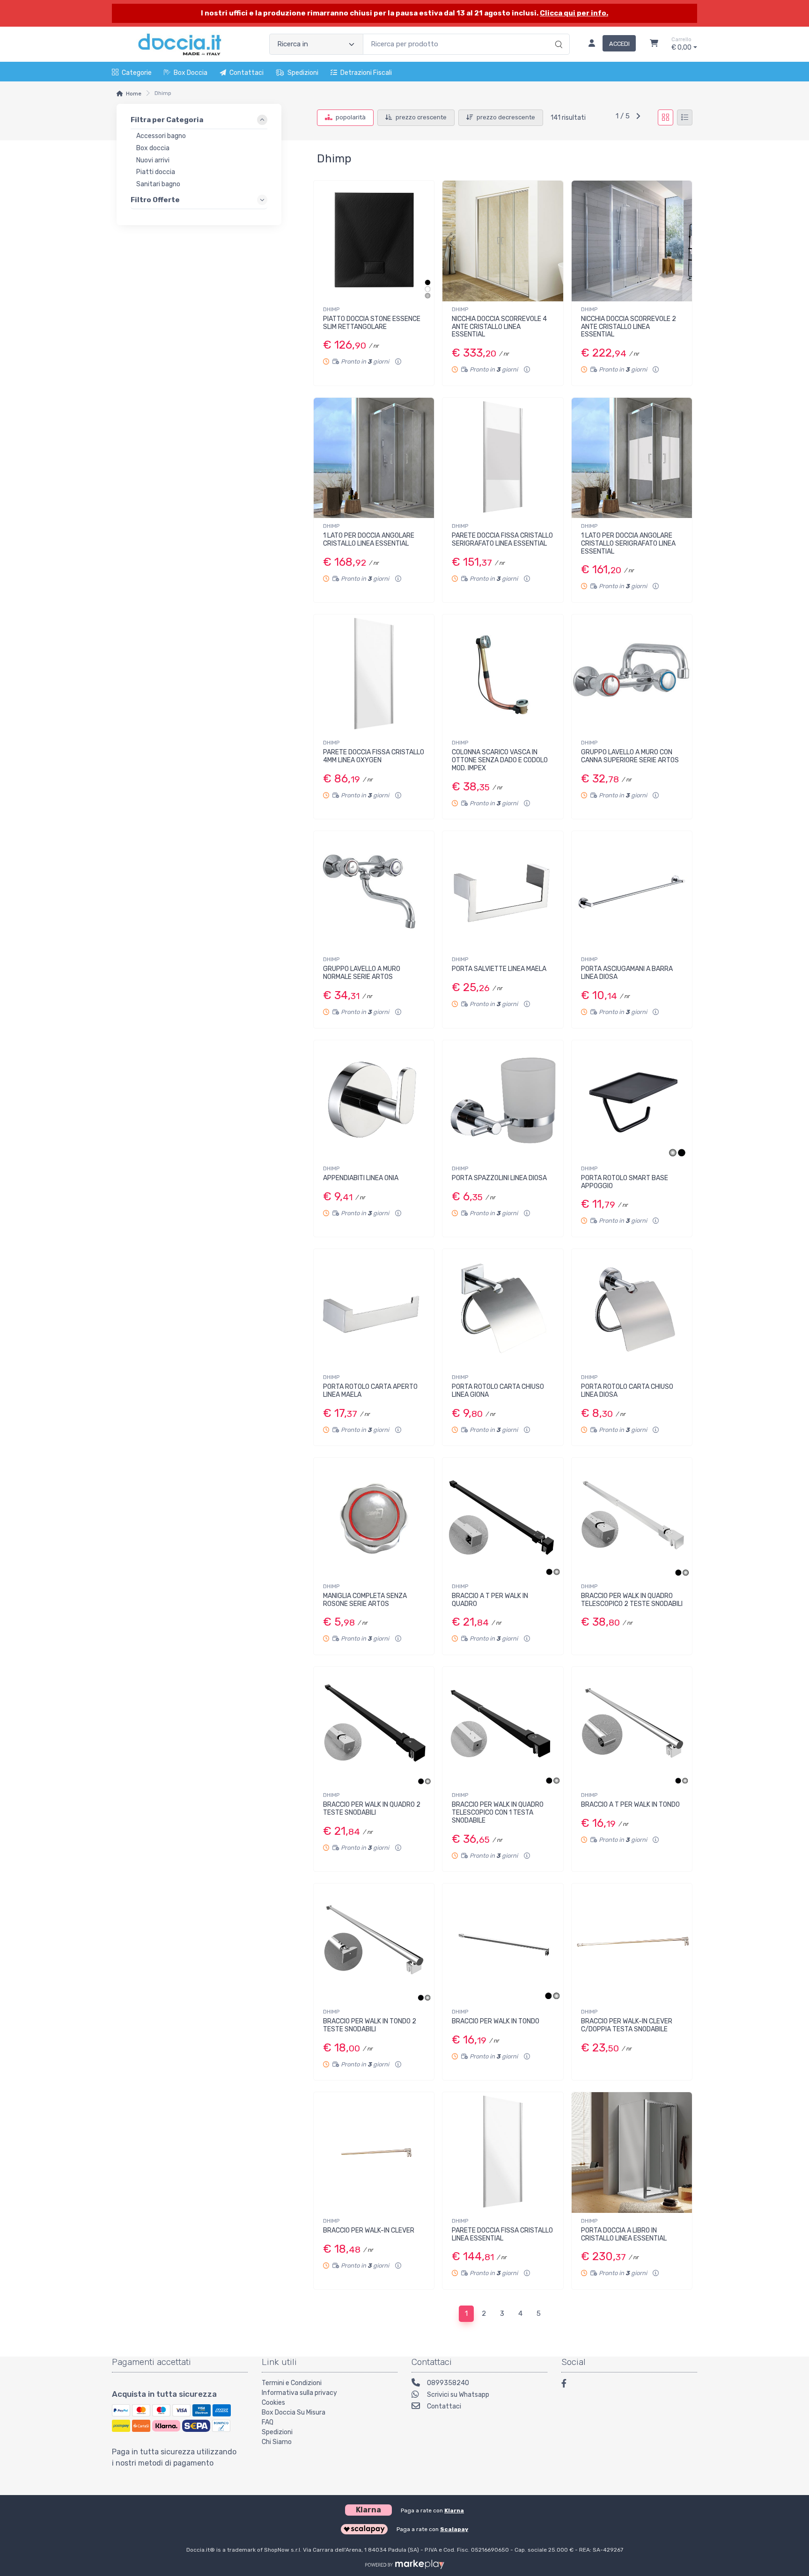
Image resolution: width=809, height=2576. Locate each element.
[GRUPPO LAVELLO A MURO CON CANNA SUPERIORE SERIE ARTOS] (632, 675)
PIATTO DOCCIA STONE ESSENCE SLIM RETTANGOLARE (372, 323)
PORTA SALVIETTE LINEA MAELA (499, 969)
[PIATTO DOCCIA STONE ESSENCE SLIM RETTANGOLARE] (374, 241)
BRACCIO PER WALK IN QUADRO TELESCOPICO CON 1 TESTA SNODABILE (498, 1813)
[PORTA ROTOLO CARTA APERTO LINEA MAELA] (374, 1309)
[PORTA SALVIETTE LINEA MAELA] (503, 891)
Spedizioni (303, 73)
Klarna (454, 2510)
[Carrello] (654, 44)
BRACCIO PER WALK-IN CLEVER (369, 2230)
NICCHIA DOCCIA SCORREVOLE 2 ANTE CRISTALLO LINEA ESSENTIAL (629, 327)
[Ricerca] (557, 35)
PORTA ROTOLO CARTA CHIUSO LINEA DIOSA (627, 1391)
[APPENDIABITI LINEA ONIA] (374, 1100)
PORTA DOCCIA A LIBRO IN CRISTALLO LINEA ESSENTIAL (624, 2234)
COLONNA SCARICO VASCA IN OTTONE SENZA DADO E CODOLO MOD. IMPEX (500, 760)
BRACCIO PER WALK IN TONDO (496, 2021)
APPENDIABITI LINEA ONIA (361, 1178)
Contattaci (246, 73)
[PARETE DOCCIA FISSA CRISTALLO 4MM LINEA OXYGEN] (374, 675)
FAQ (268, 2422)
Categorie (137, 73)
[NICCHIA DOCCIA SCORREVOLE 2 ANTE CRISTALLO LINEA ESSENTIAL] (632, 241)
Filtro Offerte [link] (155, 200)
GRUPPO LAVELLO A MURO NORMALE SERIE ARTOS (362, 973)
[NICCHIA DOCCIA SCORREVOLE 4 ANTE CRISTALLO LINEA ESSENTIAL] (503, 241)
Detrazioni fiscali (366, 73)
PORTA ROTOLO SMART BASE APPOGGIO (625, 1182)
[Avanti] (638, 117)
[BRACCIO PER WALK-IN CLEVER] (374, 2152)
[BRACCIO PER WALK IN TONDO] (503, 1944)
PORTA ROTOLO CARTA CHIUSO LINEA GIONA (498, 1391)
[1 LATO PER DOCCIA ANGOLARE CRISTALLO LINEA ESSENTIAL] (374, 458)
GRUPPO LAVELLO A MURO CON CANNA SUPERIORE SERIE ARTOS (630, 756)
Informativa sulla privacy (299, 2393)
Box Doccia (191, 73)
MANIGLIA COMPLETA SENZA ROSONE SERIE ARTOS (365, 1600)
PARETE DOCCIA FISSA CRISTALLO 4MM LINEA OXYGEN (374, 756)
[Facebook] (568, 2385)
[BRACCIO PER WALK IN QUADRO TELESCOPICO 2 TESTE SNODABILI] (632, 1518)
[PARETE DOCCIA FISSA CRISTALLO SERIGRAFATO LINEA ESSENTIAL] (503, 458)
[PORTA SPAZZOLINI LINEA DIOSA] (503, 1100)
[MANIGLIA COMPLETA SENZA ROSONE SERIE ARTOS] (374, 1518)
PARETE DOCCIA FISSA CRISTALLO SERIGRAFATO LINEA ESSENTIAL (502, 540)
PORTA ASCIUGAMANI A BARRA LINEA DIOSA (627, 973)
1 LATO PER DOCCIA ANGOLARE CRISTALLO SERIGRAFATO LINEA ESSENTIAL (628, 544)
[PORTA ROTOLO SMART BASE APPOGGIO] (632, 1100)
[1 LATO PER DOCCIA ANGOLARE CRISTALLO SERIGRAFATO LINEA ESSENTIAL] (632, 458)
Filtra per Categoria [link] (167, 120)
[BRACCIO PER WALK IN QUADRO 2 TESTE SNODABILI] (374, 1727)
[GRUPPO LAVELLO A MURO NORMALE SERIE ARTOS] (374, 891)
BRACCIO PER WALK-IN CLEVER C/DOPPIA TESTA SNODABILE (627, 2025)
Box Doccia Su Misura (294, 2412)
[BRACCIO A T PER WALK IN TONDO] (632, 1727)
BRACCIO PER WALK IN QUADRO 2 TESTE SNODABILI (372, 1809)
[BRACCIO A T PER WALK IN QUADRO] (503, 1518)
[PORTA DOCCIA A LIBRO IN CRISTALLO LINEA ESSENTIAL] (632, 2152)
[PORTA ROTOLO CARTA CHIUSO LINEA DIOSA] (632, 1309)
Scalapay (454, 2529)
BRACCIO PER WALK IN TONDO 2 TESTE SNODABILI (370, 2025)
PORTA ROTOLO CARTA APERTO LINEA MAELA (370, 1391)
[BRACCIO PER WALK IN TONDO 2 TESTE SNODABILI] (374, 1944)
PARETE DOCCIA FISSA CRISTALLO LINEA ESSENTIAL (502, 2234)
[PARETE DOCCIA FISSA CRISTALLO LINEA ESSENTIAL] (503, 2152)
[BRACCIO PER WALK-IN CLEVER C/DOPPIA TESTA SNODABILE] (632, 1944)
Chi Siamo (277, 2442)
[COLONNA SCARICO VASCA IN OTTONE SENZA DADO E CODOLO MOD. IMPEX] (503, 675)
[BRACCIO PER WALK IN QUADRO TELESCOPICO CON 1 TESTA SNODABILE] (503, 1727)
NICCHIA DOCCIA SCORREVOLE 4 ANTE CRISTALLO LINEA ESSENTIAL (499, 327)
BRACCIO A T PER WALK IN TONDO (630, 1805)
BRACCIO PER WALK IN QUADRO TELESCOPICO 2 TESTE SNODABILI (632, 1600)
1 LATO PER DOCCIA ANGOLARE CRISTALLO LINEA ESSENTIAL (369, 540)
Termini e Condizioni (292, 2383)
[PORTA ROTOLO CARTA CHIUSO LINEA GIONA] (503, 1309)
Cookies (273, 2403)
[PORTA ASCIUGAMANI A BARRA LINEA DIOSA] (632, 891)
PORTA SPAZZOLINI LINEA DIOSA (499, 1178)
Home (134, 94)
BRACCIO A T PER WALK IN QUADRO (490, 1600)
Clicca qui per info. (574, 13)
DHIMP (331, 309)
